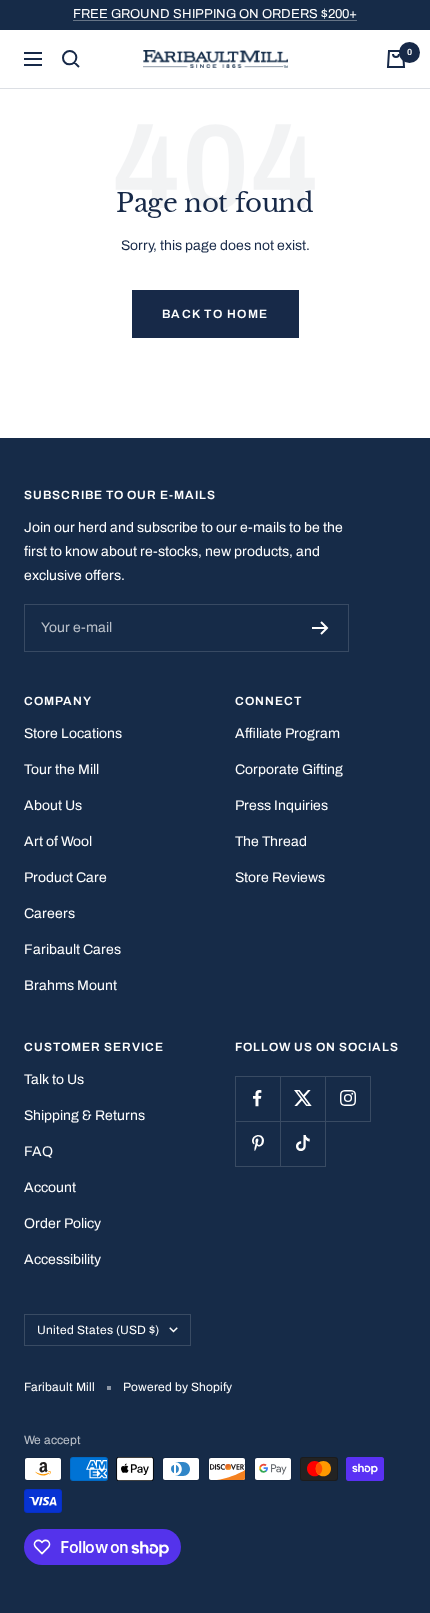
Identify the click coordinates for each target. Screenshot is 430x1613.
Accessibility (62, 1259)
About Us (53, 805)
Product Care (65, 877)
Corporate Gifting (289, 769)
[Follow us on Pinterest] (257, 1143)
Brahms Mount (70, 985)
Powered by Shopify (177, 1387)
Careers (49, 913)
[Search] (71, 59)
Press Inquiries (281, 805)
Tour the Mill (61, 769)
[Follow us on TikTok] (302, 1143)
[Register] (320, 628)
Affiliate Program (287, 733)
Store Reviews (280, 877)
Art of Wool (58, 841)
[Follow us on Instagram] (347, 1098)
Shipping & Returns (84, 1115)
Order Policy (62, 1223)
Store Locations (73, 733)
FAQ (38, 1151)
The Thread (271, 841)
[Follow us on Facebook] (257, 1098)
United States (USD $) (98, 1330)
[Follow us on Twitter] (302, 1098)
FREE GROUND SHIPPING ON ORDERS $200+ (215, 14)
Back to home (215, 314)
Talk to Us (54, 1079)
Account (50, 1187)
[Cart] (396, 59)
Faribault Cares (72, 949)
